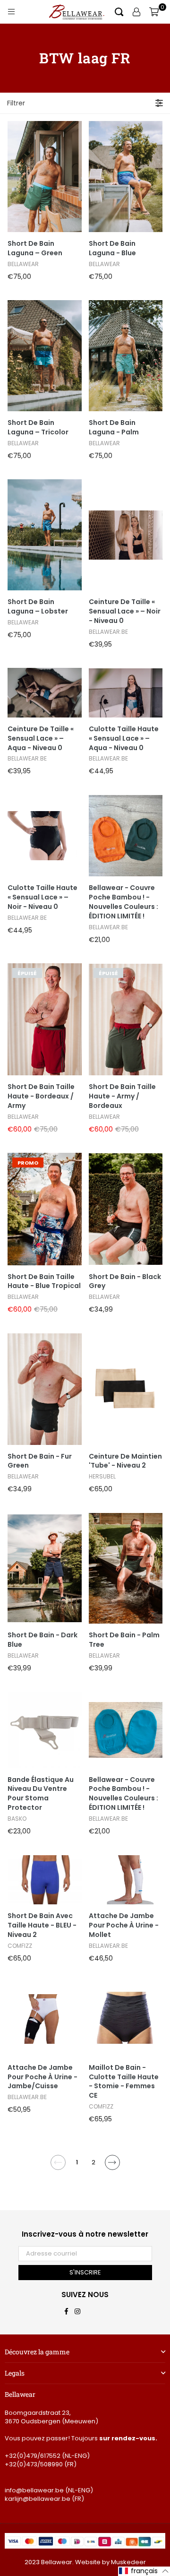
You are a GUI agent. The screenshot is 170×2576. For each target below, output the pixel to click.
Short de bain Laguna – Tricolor (38, 428)
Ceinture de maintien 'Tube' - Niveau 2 (125, 1461)
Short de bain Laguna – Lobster (38, 607)
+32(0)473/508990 (34, 2464)
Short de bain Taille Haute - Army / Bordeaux (122, 1096)
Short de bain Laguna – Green (35, 248)
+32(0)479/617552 (33, 2456)
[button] (144, 2571)
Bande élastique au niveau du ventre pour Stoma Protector (41, 1794)
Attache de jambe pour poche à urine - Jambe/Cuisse (42, 2077)
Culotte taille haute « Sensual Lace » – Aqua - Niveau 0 (124, 739)
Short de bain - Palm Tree (124, 1640)
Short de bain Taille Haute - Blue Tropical (44, 1282)
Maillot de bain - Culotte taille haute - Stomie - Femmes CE (124, 2082)
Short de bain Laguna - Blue (112, 248)
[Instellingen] (136, 12)
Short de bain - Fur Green (40, 1461)
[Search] (119, 12)
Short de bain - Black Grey (125, 1282)
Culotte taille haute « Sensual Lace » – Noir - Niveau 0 (42, 897)
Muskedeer (128, 2562)
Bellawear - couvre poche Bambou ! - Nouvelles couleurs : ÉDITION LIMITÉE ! (123, 902)
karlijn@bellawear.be (38, 2499)
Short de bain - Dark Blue (42, 1640)
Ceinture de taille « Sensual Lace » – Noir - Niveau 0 (125, 611)
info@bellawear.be (34, 2490)
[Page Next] (112, 2162)
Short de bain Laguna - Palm (114, 428)
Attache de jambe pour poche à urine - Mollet (124, 1925)
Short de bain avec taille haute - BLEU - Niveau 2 (42, 1925)
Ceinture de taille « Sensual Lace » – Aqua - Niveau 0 (41, 739)
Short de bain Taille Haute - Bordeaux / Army (41, 1096)
